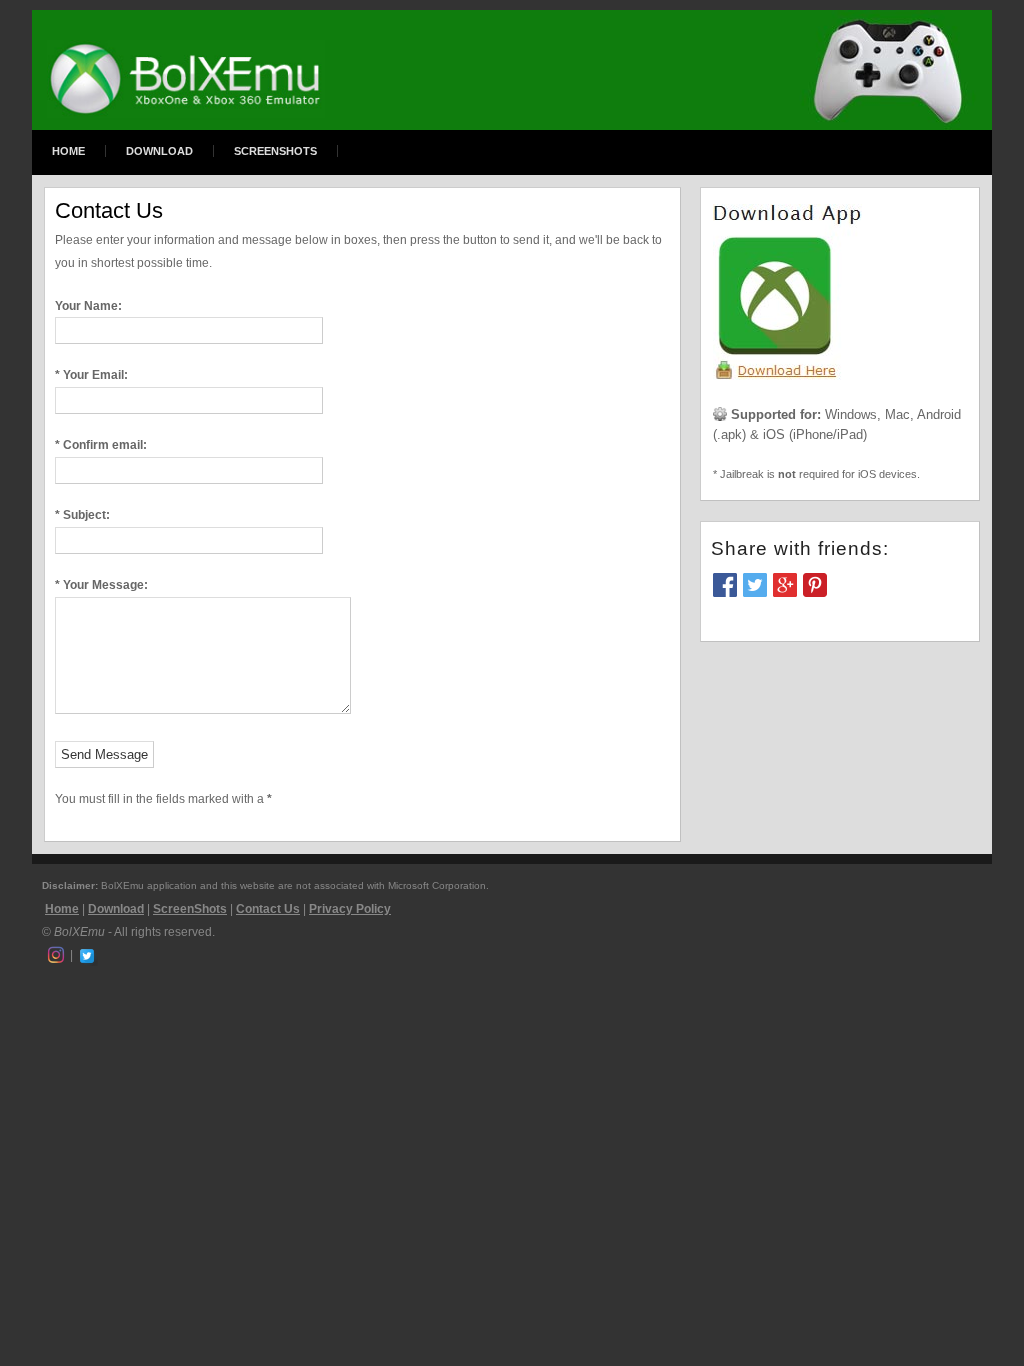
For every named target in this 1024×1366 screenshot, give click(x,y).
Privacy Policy (350, 909)
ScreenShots (275, 151)
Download (159, 151)
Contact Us (268, 909)
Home (68, 151)
